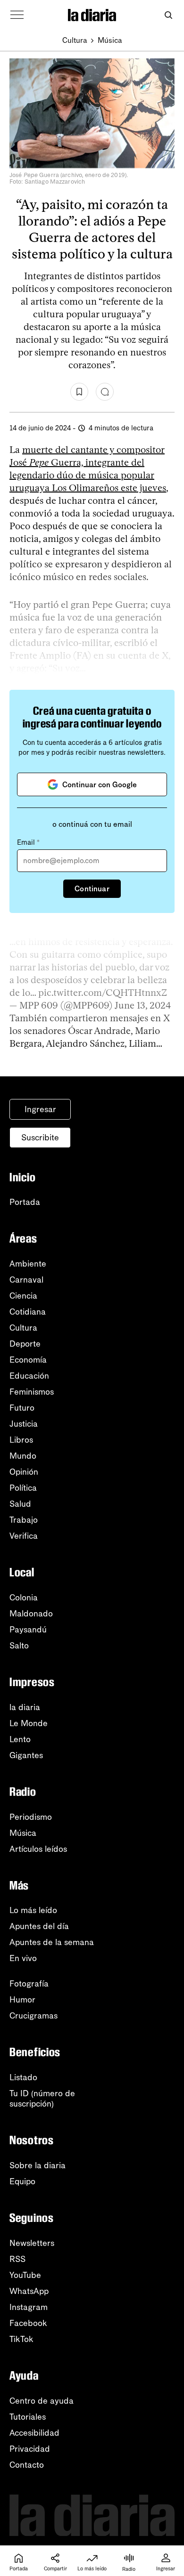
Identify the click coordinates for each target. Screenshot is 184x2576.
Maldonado (31, 1614)
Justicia (24, 1424)
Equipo (22, 2181)
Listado (23, 2077)
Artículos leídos (38, 1849)
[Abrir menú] (17, 15)
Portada (25, 1202)
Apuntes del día (39, 1926)
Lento (20, 1739)
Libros (21, 1440)
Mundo (23, 1456)
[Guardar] (79, 392)
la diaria (25, 1707)
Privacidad (30, 2449)
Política (23, 1488)
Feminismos (32, 1392)
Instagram (29, 2307)
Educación (29, 1376)
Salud (20, 1504)
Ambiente (28, 1264)
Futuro (22, 1408)
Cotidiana (28, 1312)
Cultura (75, 40)
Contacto (27, 2465)
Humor (22, 2000)
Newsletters (32, 2243)
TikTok (21, 2339)
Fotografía (29, 1984)
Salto (19, 1646)
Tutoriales (28, 2417)
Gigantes (26, 1755)
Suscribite (40, 1138)
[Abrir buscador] (168, 15)
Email (28, 842)
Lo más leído (33, 1910)
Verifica (24, 1536)
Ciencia (23, 1296)
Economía (28, 1360)
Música (110, 40)
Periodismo (31, 1817)
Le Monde (29, 1723)
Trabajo (24, 1520)
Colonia (24, 1598)
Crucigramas (33, 2016)
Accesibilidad (34, 2433)
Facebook (28, 2323)
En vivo (23, 1958)
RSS (17, 2259)
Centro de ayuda (42, 2401)
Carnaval (26, 1280)
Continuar (92, 889)
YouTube (25, 2275)
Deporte (25, 1344)
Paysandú (28, 1630)
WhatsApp (29, 2291)
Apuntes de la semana (52, 1942)
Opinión (24, 1472)
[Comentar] (105, 392)
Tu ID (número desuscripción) (42, 2099)
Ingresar (40, 1109)
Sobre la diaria (38, 2165)
